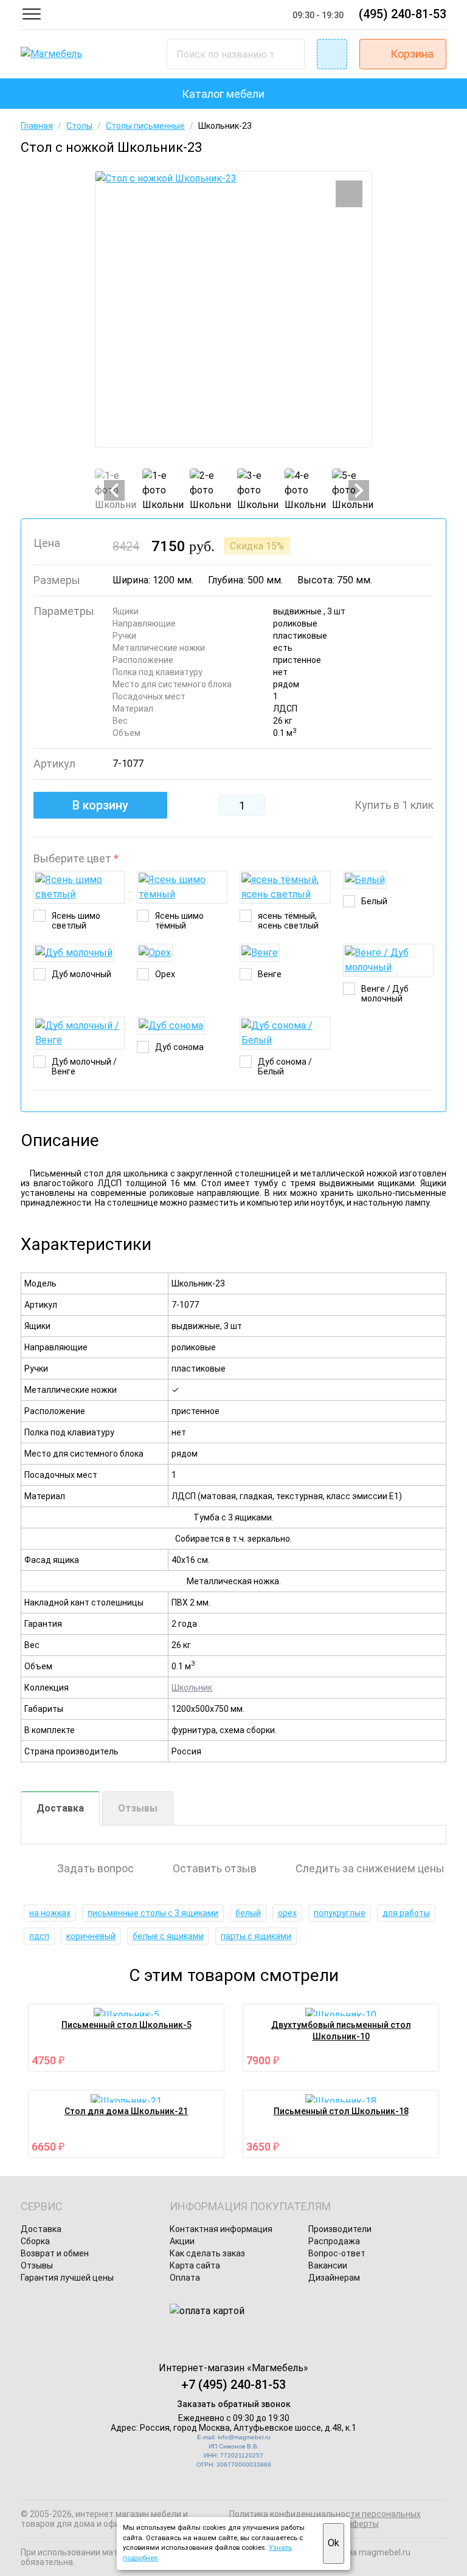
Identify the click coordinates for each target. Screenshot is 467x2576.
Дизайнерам (334, 2278)
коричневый (91, 1936)
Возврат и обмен (55, 2253)
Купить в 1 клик (394, 805)
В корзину (100, 805)
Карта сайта (195, 2265)
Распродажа (334, 2241)
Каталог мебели (223, 94)
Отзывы (138, 1808)
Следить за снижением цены (370, 1869)
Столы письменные (145, 126)
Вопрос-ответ (337, 2253)
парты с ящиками (256, 1936)
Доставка (60, 1808)
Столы (79, 126)
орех (287, 1913)
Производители (340, 2229)
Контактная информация (221, 2229)
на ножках (50, 1913)
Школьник (192, 1688)
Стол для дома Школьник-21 (126, 2111)
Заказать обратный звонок (234, 2404)
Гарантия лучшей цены (67, 2278)
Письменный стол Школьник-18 (341, 2111)
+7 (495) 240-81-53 (233, 2385)
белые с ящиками (168, 1936)
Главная (37, 126)
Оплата (185, 2278)
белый (248, 1913)
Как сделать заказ (207, 2253)
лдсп (39, 1936)
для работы (406, 1913)
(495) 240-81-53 (403, 14)
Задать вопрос (95, 1869)
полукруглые (340, 1913)
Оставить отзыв (215, 1869)
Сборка (35, 2241)
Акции (182, 2241)
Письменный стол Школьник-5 (126, 2025)
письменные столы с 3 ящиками (153, 1913)
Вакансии (328, 2265)
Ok (334, 2543)
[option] (233, 309)
